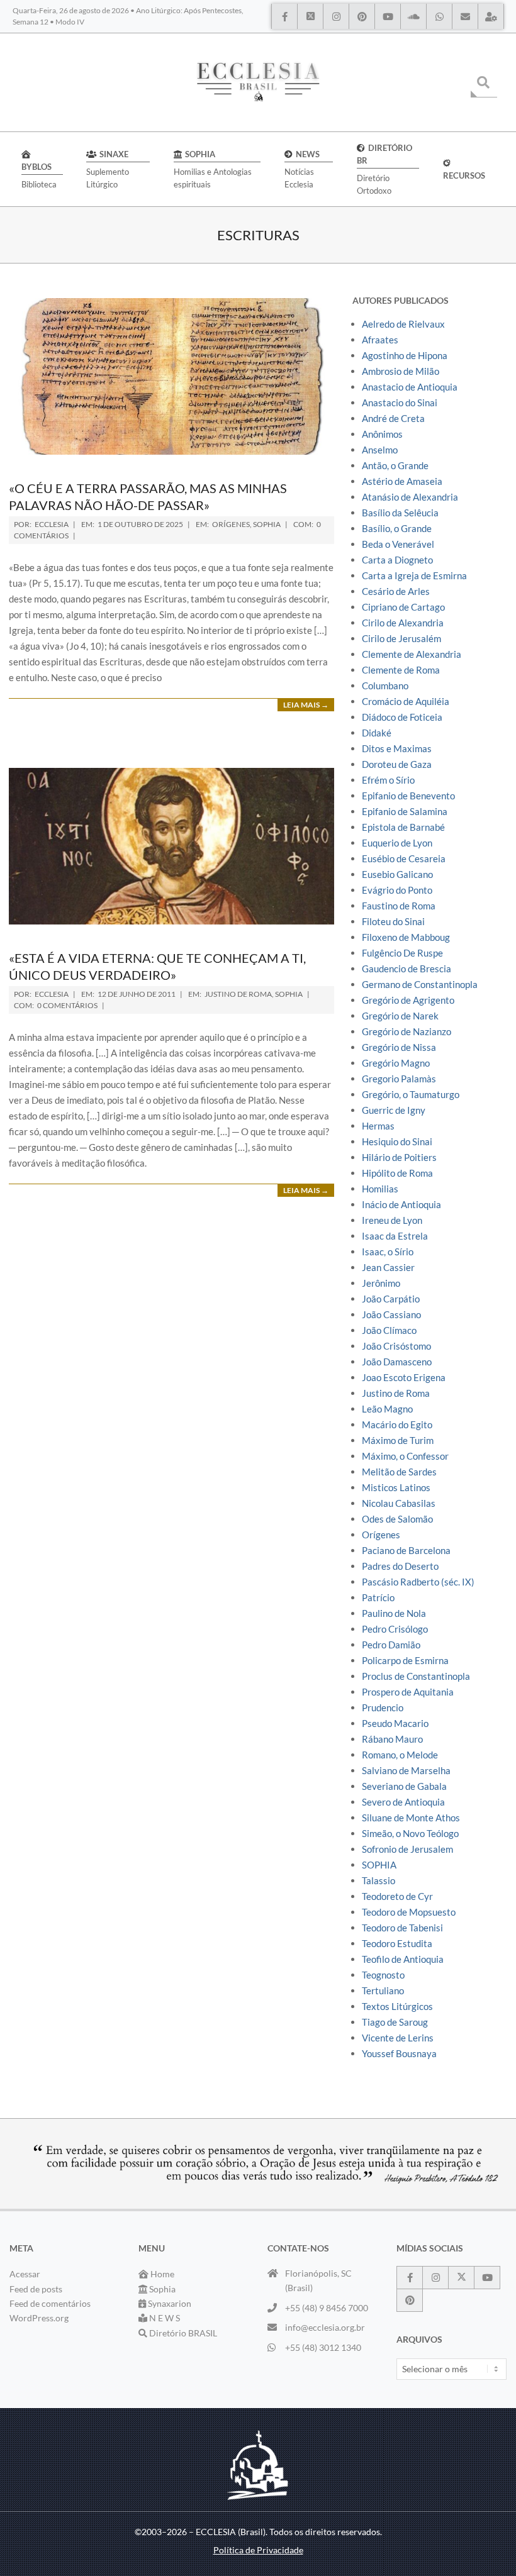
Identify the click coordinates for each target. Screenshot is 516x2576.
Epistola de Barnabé (403, 827)
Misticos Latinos (396, 1487)
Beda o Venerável (398, 544)
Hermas (378, 1126)
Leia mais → (306, 705)
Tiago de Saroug (395, 2022)
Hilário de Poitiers (399, 1157)
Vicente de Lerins (398, 2038)
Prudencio (383, 1707)
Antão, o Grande (395, 465)
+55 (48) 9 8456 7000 (327, 2308)
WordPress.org (39, 2318)
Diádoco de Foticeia (402, 717)
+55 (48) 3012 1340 (323, 2347)
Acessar (25, 2274)
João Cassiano (391, 1314)
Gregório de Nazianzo (407, 1031)
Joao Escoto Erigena (404, 1377)
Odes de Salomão (397, 1519)
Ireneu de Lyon (392, 1220)
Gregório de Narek (400, 1016)
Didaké (377, 733)
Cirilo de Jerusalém (401, 638)
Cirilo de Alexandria (403, 623)
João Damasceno (397, 1362)
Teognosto (383, 1975)
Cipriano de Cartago (403, 607)
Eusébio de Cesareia (404, 858)
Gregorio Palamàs (399, 1079)
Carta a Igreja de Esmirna (414, 575)
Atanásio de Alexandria (410, 497)
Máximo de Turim (398, 1440)
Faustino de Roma (399, 906)
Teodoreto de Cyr (397, 1896)
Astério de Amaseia (402, 481)
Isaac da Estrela (395, 1236)
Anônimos (382, 434)
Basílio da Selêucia (400, 513)
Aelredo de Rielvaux (403, 324)
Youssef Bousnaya (399, 2053)
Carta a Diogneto (397, 560)
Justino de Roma (238, 994)
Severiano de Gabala (404, 1786)
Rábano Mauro (392, 1739)
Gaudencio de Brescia (407, 969)
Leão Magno (387, 1409)
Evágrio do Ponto (397, 890)
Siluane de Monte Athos (411, 1818)
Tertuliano (383, 1990)
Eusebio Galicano (397, 874)
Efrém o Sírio (388, 780)
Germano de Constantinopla (420, 984)
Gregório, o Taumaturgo (411, 1094)
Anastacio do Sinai (400, 402)
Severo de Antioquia (403, 1802)
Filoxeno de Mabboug (406, 937)
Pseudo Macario (395, 1723)
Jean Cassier (388, 1267)
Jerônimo (381, 1283)
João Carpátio (391, 1299)
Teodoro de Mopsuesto (409, 1912)
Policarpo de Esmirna (405, 1660)
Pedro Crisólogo (395, 1629)
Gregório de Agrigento (408, 1000)
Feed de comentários (50, 2303)
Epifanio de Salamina (405, 811)
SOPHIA (267, 524)
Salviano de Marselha (406, 1770)
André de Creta (393, 418)
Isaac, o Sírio (388, 1252)
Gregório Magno (396, 1063)
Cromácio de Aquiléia (406, 701)
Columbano (385, 686)
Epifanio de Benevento (408, 796)
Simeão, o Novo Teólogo (410, 1833)
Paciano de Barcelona (406, 1550)
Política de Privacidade (258, 2550)
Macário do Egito (397, 1424)
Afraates (380, 340)
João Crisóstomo (396, 1346)
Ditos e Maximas (397, 748)
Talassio (379, 1880)
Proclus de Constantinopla (416, 1676)
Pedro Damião (391, 1645)
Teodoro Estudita (397, 1943)
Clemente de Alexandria (412, 654)
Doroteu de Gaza (397, 764)
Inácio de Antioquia (401, 1204)
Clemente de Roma (401, 670)
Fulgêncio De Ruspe (402, 953)
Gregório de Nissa (399, 1047)
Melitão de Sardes (399, 1472)
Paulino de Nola (394, 1613)
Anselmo (380, 450)
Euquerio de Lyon (397, 843)
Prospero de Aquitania (408, 1692)
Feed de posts (36, 2289)
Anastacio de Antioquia (410, 387)
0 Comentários (67, 1005)
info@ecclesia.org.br (325, 2327)
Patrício (378, 1597)
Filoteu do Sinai (393, 921)
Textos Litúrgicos (397, 2006)
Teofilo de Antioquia (403, 1959)
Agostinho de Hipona (405, 355)
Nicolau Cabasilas (399, 1503)
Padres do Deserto (400, 1566)
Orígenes (231, 524)
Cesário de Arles (396, 591)
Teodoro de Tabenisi (402, 1928)
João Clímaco (389, 1330)
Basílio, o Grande (397, 528)
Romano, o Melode (400, 1755)
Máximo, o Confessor (405, 1456)
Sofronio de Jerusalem (407, 1849)
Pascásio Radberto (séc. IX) (418, 1582)
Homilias (380, 1189)
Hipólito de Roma (397, 1173)
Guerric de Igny (394, 1110)
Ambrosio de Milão (401, 371)
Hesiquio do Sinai (397, 1141)
